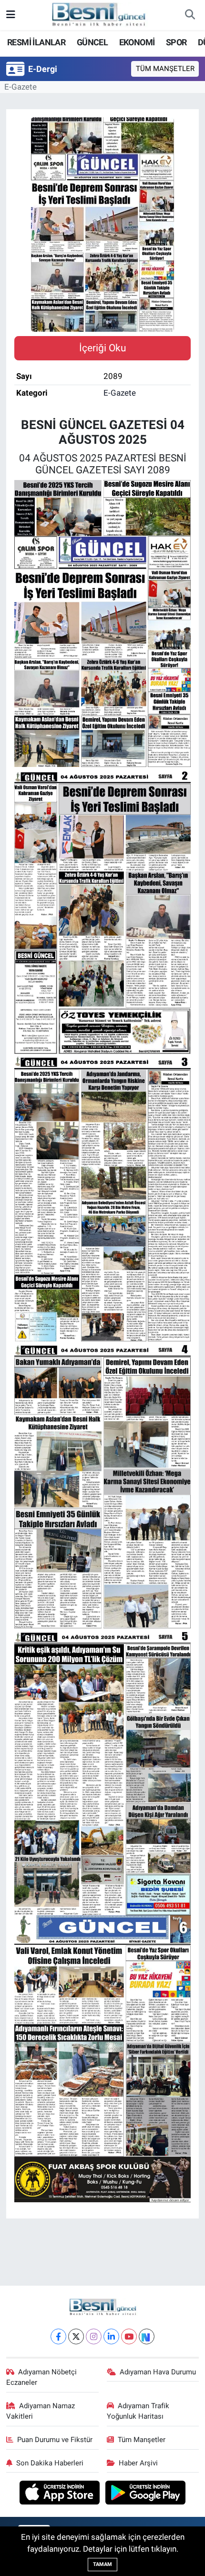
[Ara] (190, 15)
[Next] (147, 2336)
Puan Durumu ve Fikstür (55, 2440)
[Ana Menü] (11, 15)
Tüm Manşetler (142, 2440)
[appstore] (61, 2494)
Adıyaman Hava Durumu (158, 2372)
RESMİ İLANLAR (36, 42)
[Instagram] (94, 2336)
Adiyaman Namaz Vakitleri (41, 2411)
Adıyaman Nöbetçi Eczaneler (42, 2377)
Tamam (102, 2564)
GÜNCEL (92, 42)
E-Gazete (20, 87)
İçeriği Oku (103, 348)
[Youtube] (129, 2336)
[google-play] (146, 2494)
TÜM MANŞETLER (165, 69)
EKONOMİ (137, 42)
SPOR (176, 42)
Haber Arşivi (138, 2463)
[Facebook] (58, 2336)
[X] (76, 2336)
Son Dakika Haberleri (50, 2463)
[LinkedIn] (111, 2336)
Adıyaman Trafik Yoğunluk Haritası (138, 2411)
